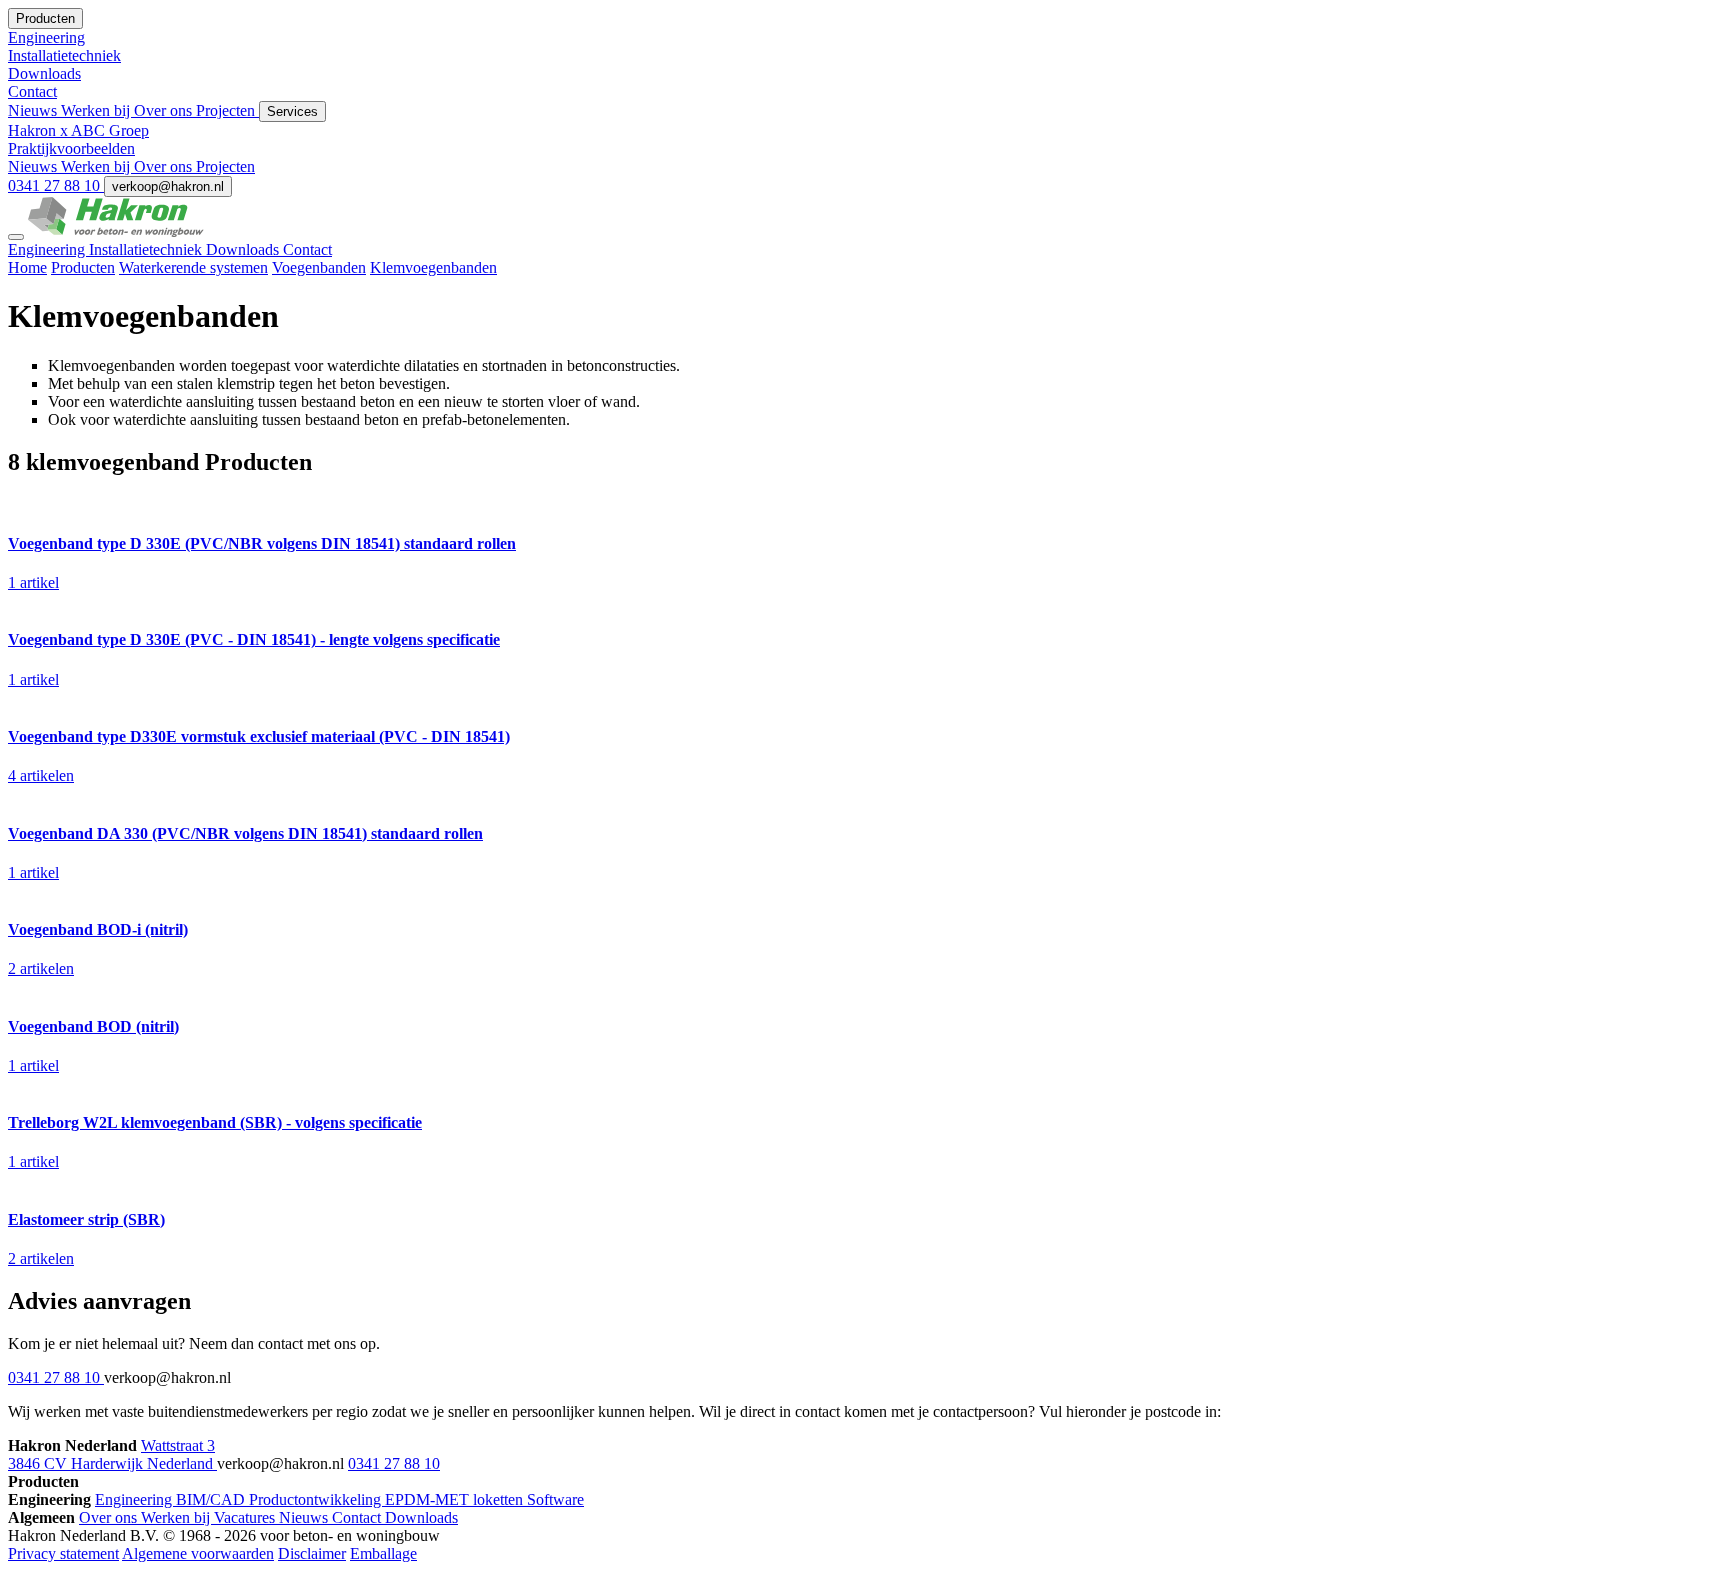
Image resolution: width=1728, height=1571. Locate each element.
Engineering (48, 249)
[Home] (116, 231)
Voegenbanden (319, 267)
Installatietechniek (147, 249)
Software (555, 1499)
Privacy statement (63, 1553)
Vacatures (246, 1517)
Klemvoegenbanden (433, 267)
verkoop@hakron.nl (168, 186)
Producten (83, 267)
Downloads (244, 249)
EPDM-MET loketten (456, 1499)
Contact (307, 249)
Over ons (165, 110)
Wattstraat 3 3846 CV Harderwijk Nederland (112, 1454)
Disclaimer (312, 1553)
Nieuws (34, 110)
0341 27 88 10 (56, 185)
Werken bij (97, 110)
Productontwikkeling (317, 1499)
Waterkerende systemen (193, 267)
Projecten (227, 110)
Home (27, 267)
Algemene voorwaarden (198, 1553)
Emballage (383, 1553)
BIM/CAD (212, 1499)
